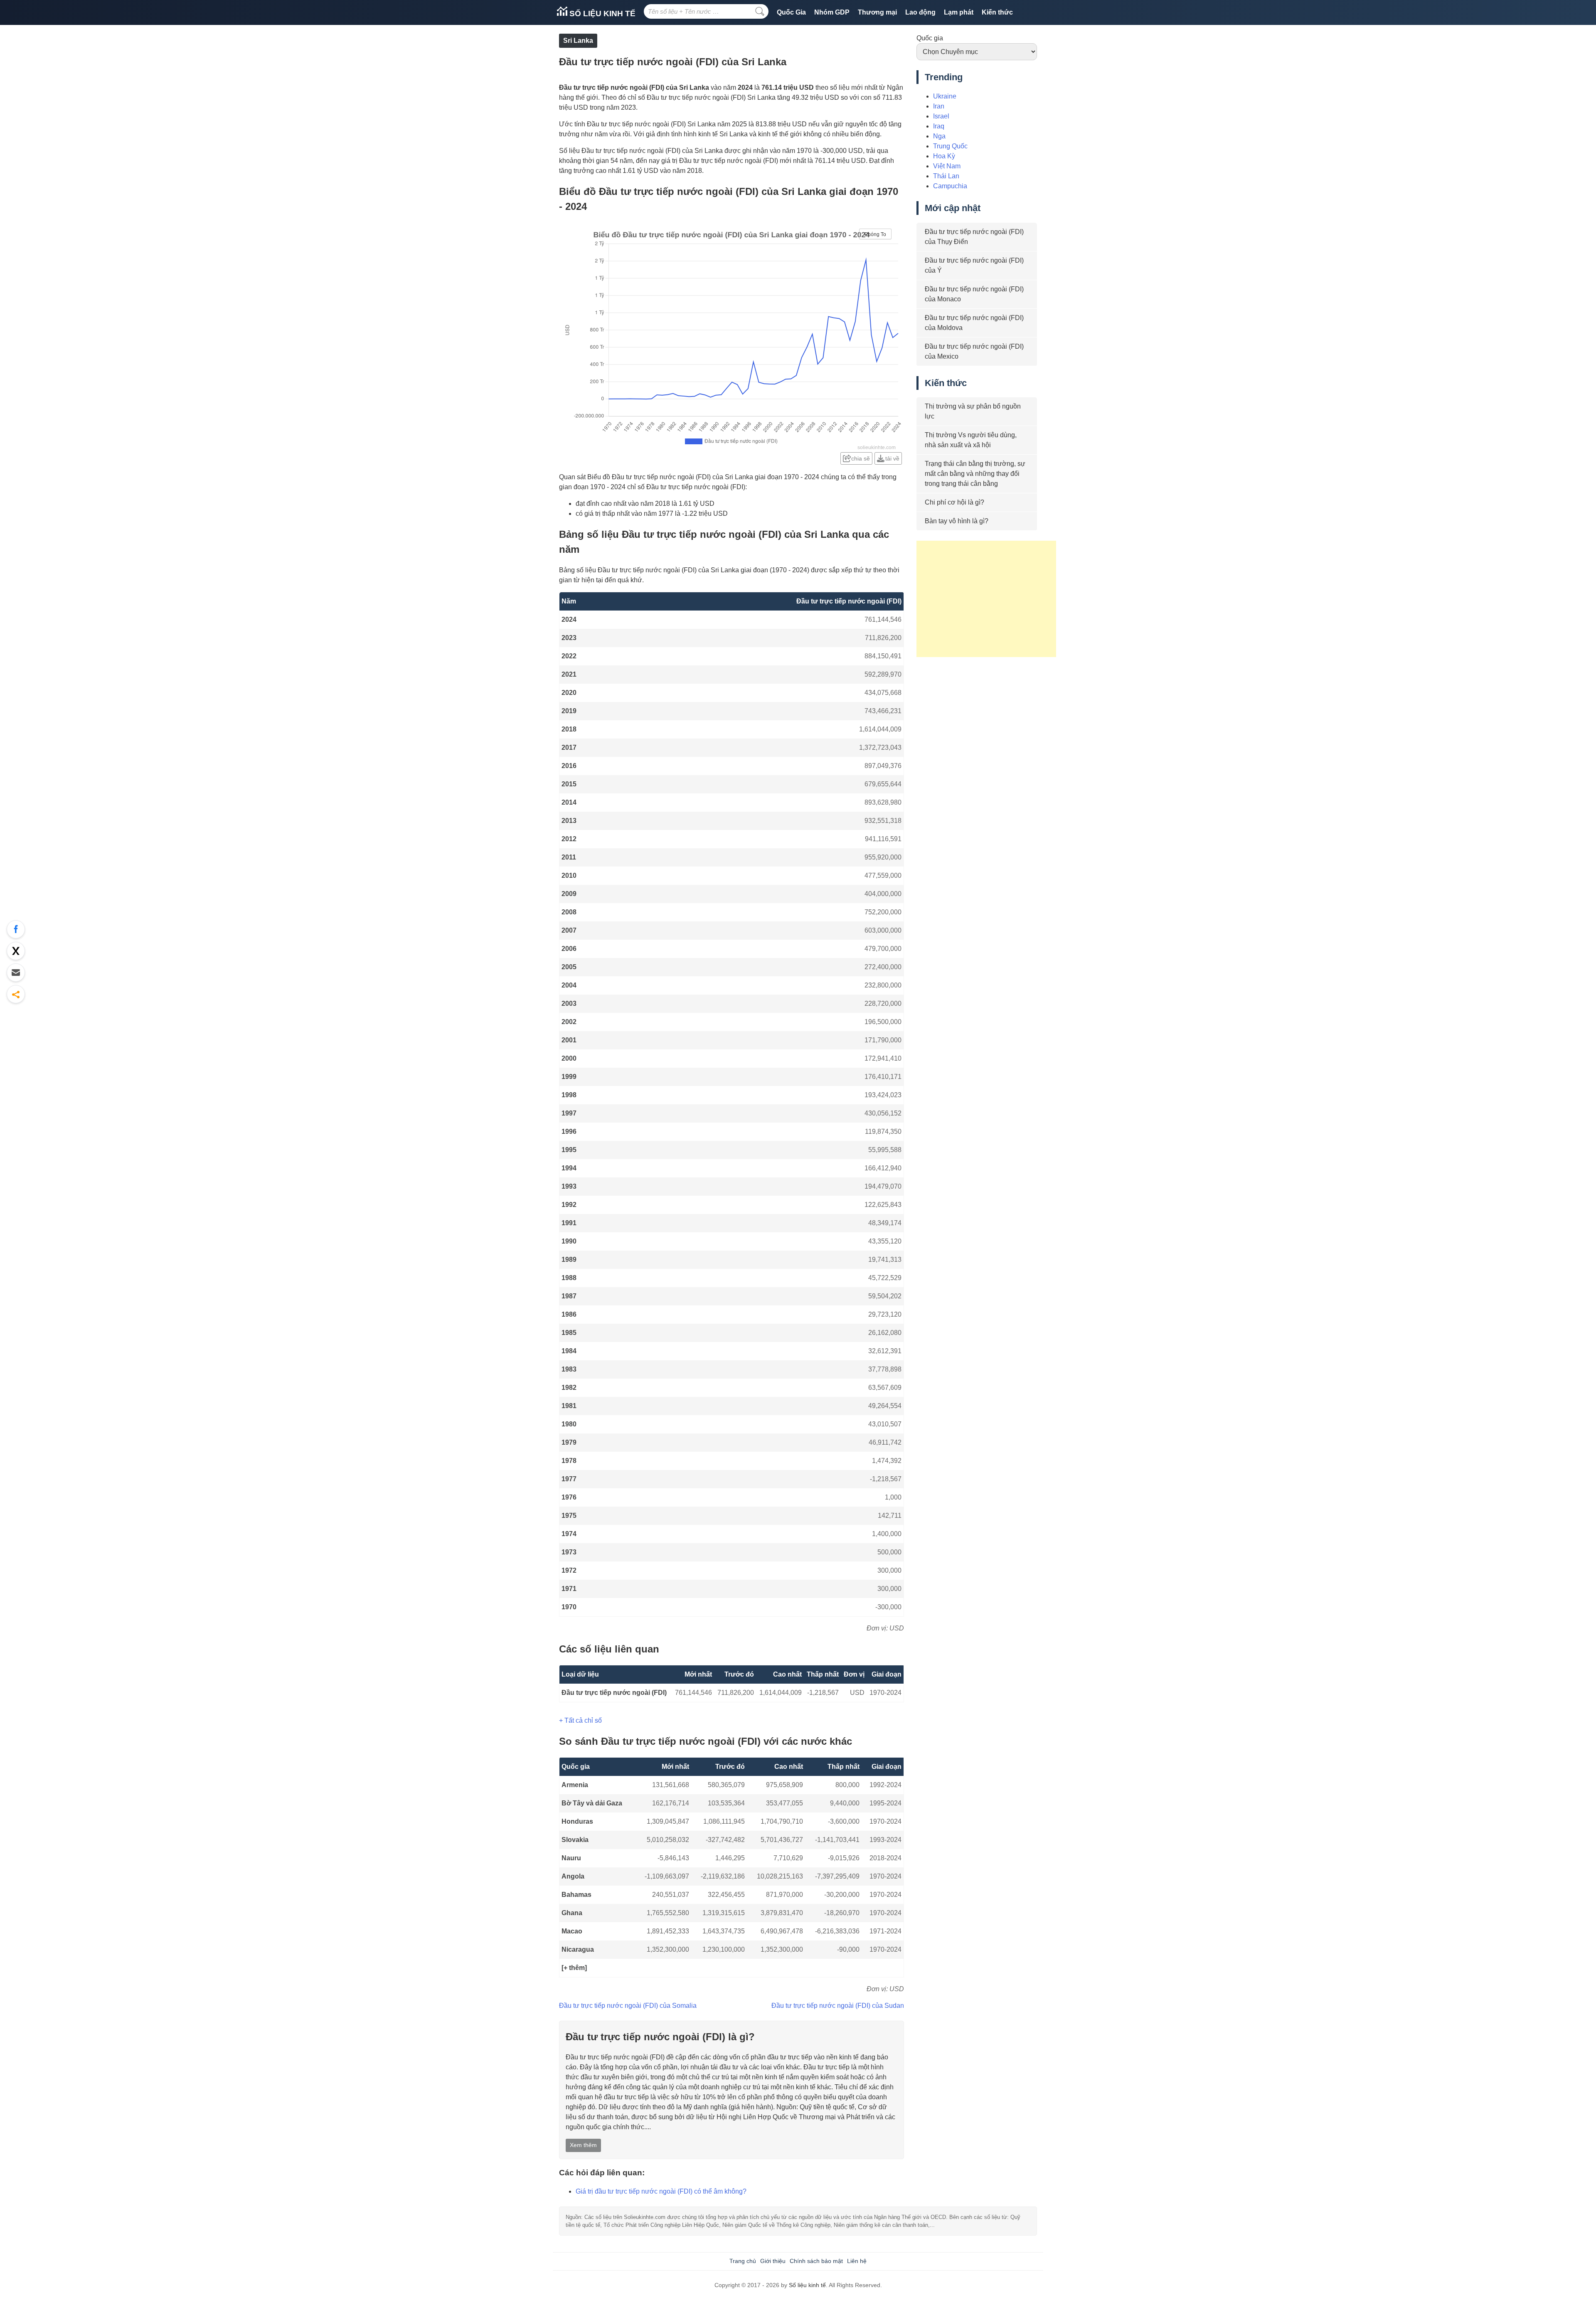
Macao (572, 1931)
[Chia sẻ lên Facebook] (16, 929)
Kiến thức (997, 12)
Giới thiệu (773, 2261)
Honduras (577, 1821)
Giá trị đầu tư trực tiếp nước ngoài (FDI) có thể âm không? (661, 2191)
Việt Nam (947, 166)
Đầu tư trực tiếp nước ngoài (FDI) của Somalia (628, 2006)
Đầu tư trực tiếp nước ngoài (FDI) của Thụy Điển (974, 237)
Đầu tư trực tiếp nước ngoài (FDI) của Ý (974, 265)
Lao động (920, 12)
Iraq (939, 126)
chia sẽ (861, 458)
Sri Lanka (578, 41)
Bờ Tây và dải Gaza (592, 1803)
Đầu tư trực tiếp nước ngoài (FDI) (614, 1693)
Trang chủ (743, 2261)
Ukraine (945, 96)
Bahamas (576, 1895)
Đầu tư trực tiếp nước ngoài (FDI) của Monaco (974, 294)
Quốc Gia (791, 12)
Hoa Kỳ (944, 156)
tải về (892, 458)
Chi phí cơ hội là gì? (954, 502)
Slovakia (575, 1840)
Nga (939, 136)
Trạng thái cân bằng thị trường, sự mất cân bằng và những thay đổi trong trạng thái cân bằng (975, 474)
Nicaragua (578, 1949)
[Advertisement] (986, 599)
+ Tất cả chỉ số (580, 1720)
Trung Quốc (950, 146)
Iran (939, 106)
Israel (941, 116)
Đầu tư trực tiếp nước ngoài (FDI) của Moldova (974, 323)
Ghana (572, 1913)
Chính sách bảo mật (816, 2261)
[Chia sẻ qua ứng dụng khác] (16, 994)
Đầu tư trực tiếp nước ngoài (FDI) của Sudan (838, 2006)
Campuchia (950, 186)
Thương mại (877, 12)
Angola (573, 1876)
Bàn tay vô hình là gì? (957, 521)
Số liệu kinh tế (601, 14)
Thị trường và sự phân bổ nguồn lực (973, 411)
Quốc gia (930, 38)
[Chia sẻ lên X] (16, 951)
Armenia (575, 1785)
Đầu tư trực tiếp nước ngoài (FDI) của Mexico (974, 351)
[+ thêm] (574, 1968)
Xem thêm (583, 2145)
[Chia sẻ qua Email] (16, 973)
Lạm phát (959, 12)
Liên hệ (857, 2261)
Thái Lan (946, 176)
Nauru (571, 1858)
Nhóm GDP (832, 12)
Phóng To (875, 234)
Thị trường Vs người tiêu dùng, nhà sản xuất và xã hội (971, 440)
